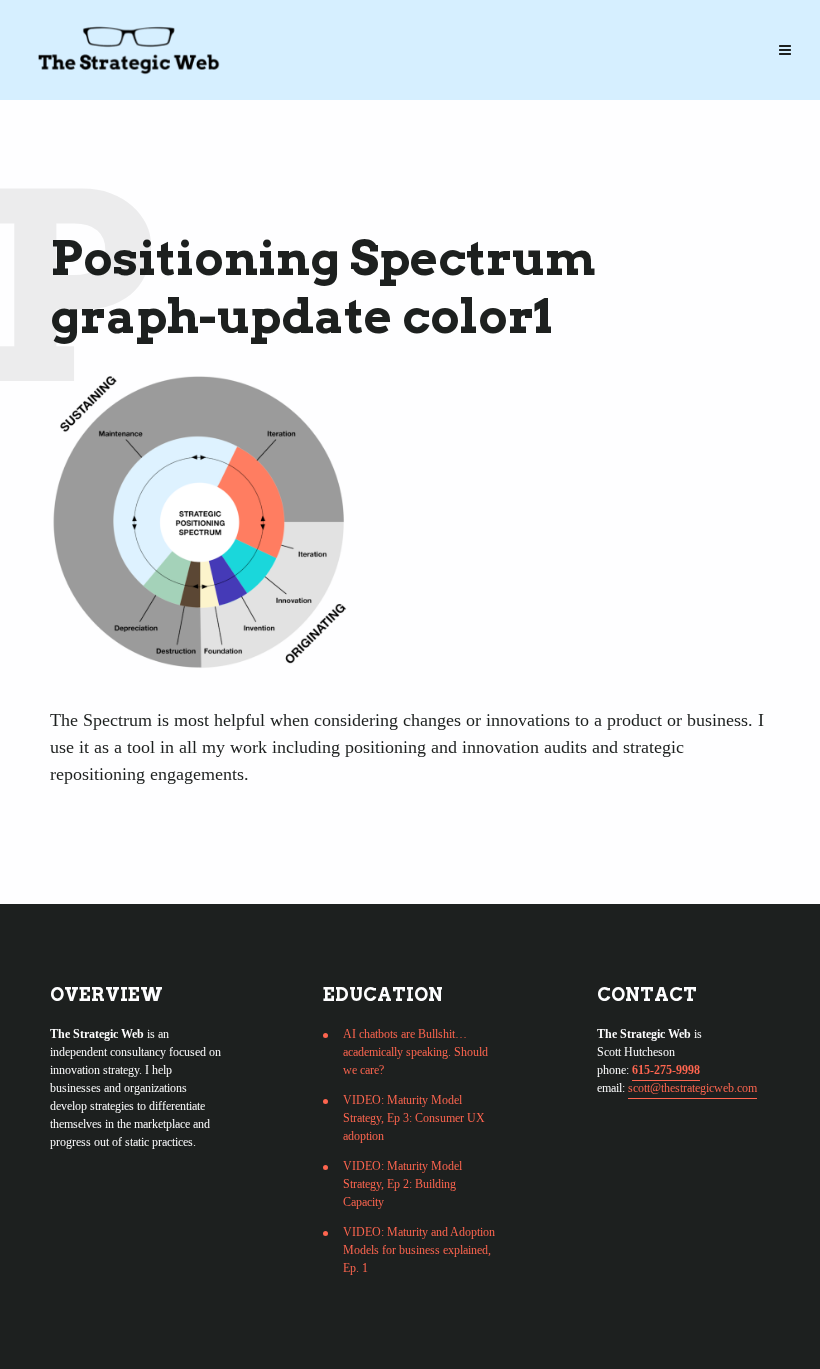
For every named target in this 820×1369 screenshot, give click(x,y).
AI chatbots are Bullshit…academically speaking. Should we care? (415, 1052)
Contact (94, 72)
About (652, 32)
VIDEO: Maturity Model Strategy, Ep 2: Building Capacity (402, 1184)
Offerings (308, 32)
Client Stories (538, 32)
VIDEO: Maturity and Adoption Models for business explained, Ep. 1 (419, 1250)
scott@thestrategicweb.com (692, 1088)
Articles (414, 32)
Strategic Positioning (148, 32)
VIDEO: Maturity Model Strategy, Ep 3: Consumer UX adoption (414, 1118)
